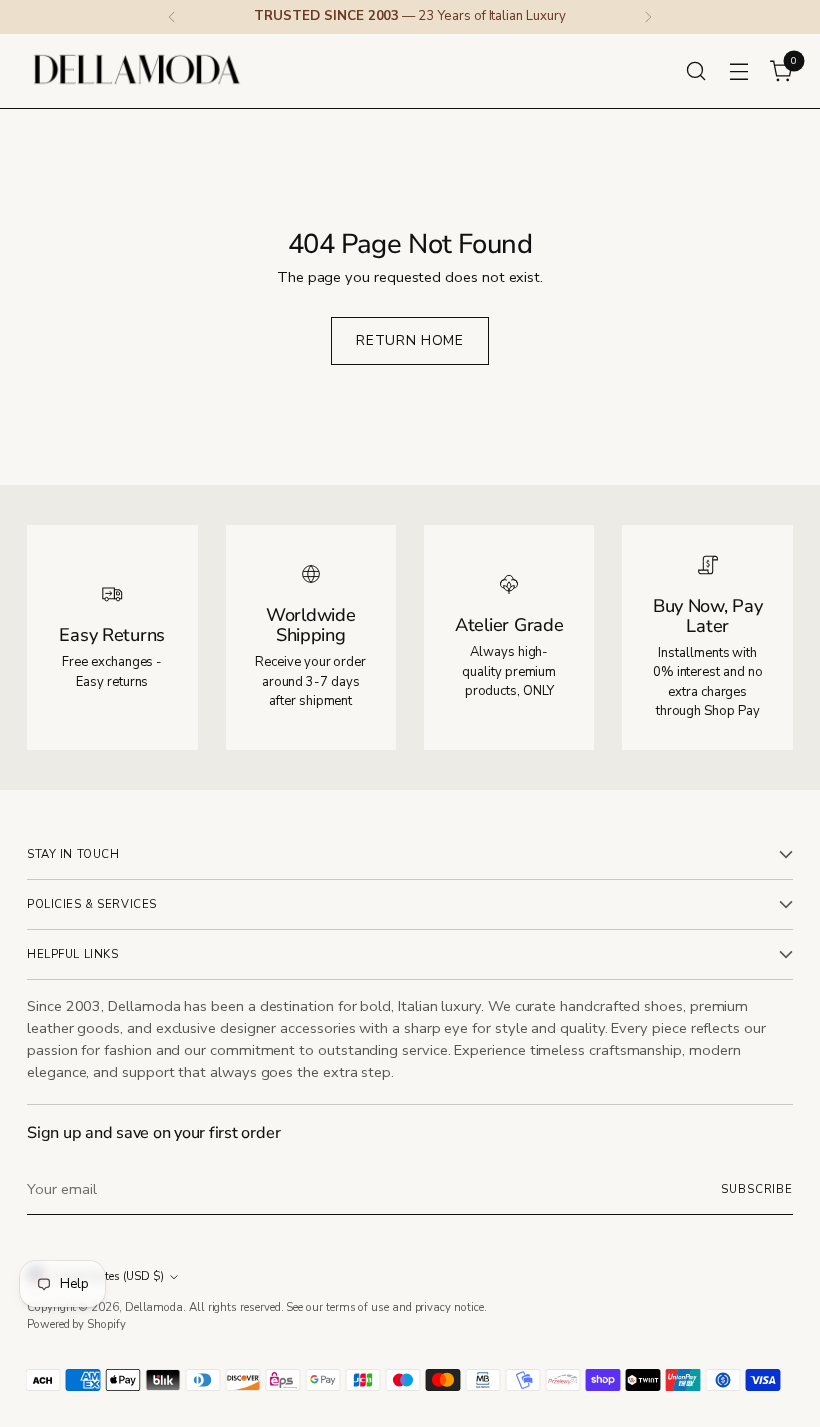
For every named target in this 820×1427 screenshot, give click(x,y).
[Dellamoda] (137, 71)
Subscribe (757, 1189)
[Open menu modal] (739, 70)
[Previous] (172, 17)
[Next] (648, 17)
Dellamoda (154, 1307)
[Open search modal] (696, 70)
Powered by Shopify (76, 1324)
